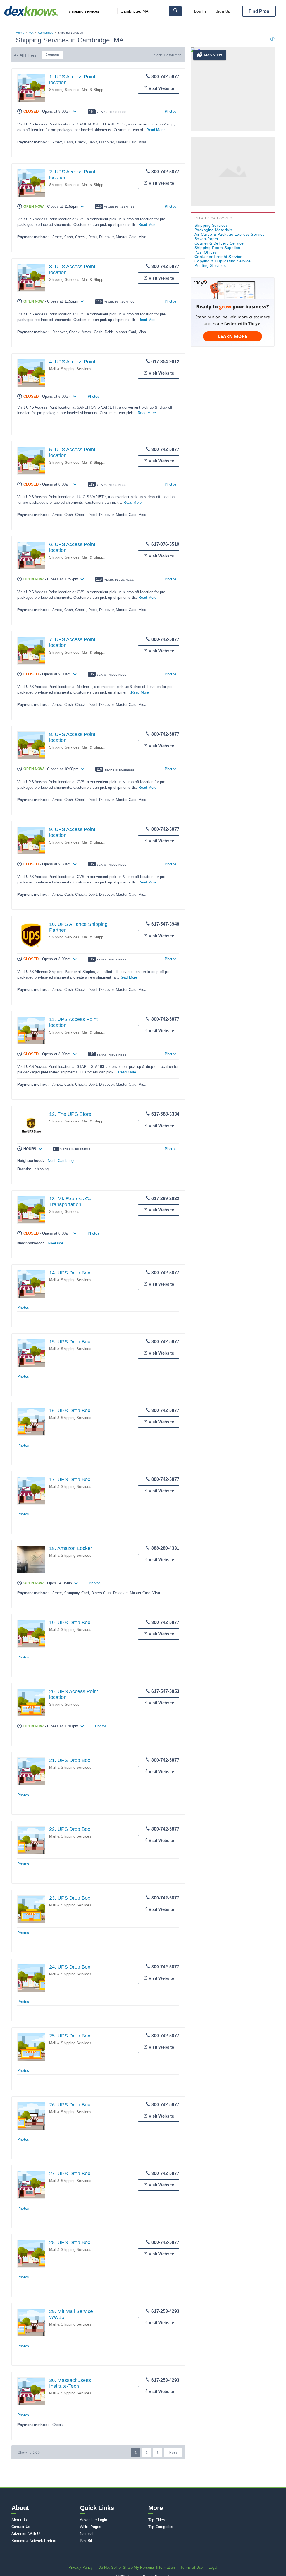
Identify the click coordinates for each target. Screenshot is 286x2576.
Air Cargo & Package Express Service (230, 234)
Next (173, 2453)
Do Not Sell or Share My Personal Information (137, 2567)
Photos (171, 111)
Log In (200, 11)
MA (31, 33)
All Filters (28, 55)
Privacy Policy (81, 2567)
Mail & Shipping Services (103, 90)
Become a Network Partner (34, 2541)
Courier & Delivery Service (219, 243)
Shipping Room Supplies (217, 248)
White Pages (90, 2527)
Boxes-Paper (206, 239)
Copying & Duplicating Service (223, 261)
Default (170, 55)
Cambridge (46, 33)
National (87, 2534)
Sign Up (223, 11)
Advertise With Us (27, 2534)
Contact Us (21, 2527)
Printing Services (210, 265)
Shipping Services (64, 90)
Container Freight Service (218, 257)
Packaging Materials (213, 230)
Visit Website (161, 88)
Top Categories (161, 2527)
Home (20, 33)
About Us (19, 2520)
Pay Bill (86, 2541)
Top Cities (157, 2520)
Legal (213, 2567)
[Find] (175, 11)
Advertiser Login (93, 2520)
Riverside (56, 1243)
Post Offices (206, 252)
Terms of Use (192, 2567)
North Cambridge (62, 1161)
